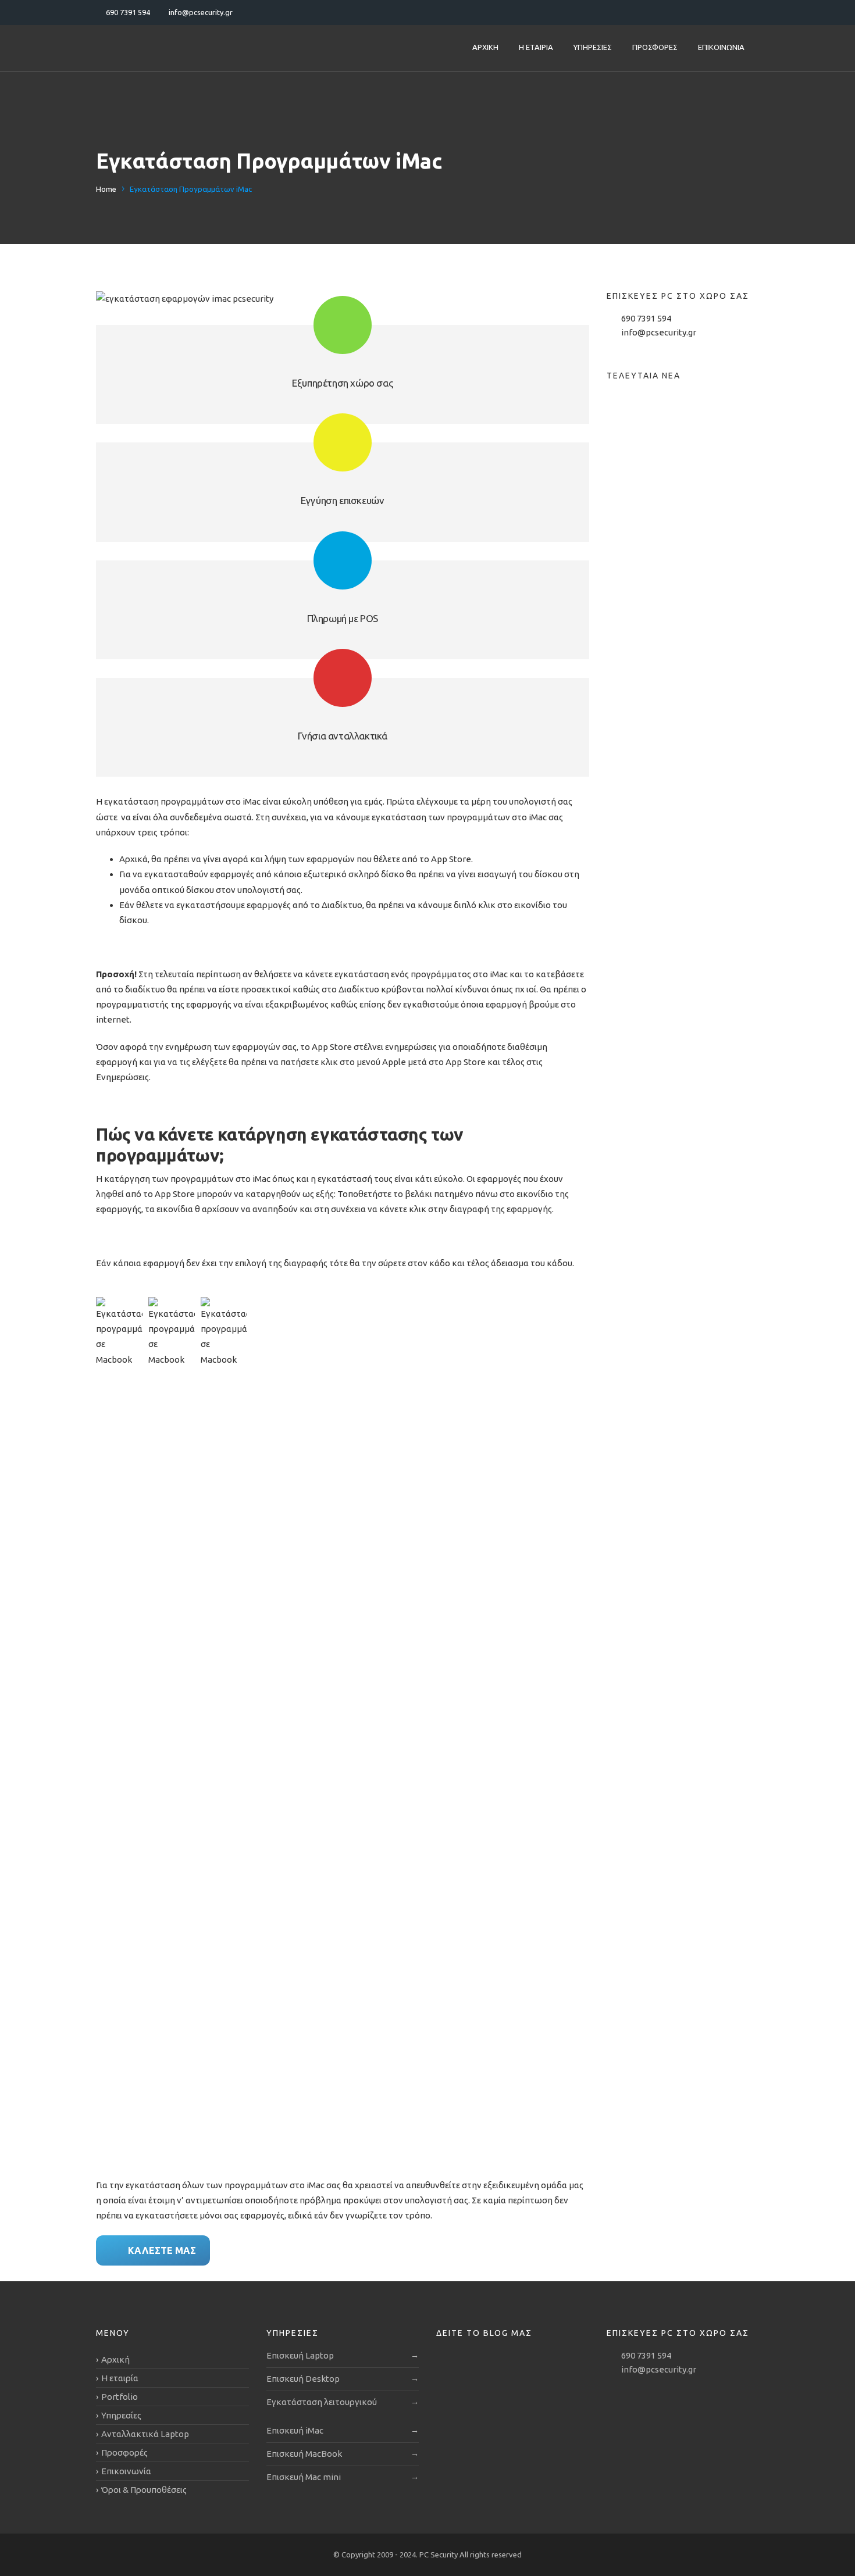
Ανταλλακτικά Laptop (145, 2434)
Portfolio (120, 2397)
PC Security (439, 2554)
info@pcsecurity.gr (659, 332)
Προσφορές (655, 47)
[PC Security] (169, 48)
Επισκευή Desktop (303, 2379)
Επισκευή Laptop (300, 2355)
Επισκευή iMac (295, 2430)
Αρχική (485, 47)
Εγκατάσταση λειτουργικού (322, 2402)
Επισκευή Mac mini (304, 2477)
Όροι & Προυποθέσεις (144, 2490)
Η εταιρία (536, 47)
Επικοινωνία (721, 47)
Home (106, 189)
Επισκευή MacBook (304, 2454)
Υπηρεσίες (593, 47)
